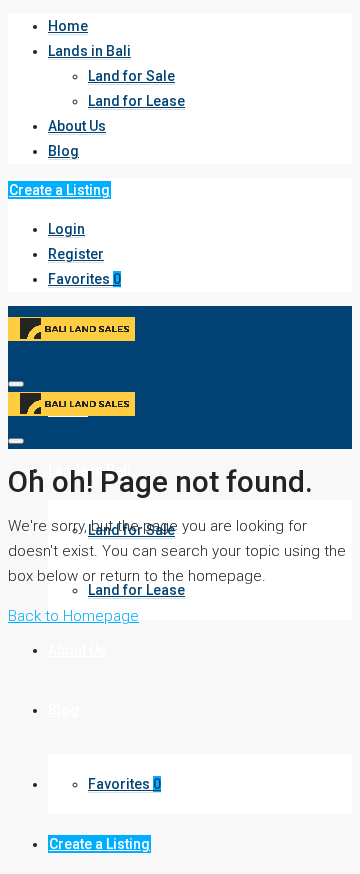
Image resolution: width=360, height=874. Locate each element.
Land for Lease (136, 101)
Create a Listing (59, 190)
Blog (63, 151)
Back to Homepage (73, 616)
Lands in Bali (89, 51)
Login (66, 229)
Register (76, 254)
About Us (77, 126)
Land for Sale (131, 76)
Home (68, 26)
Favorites (84, 279)
